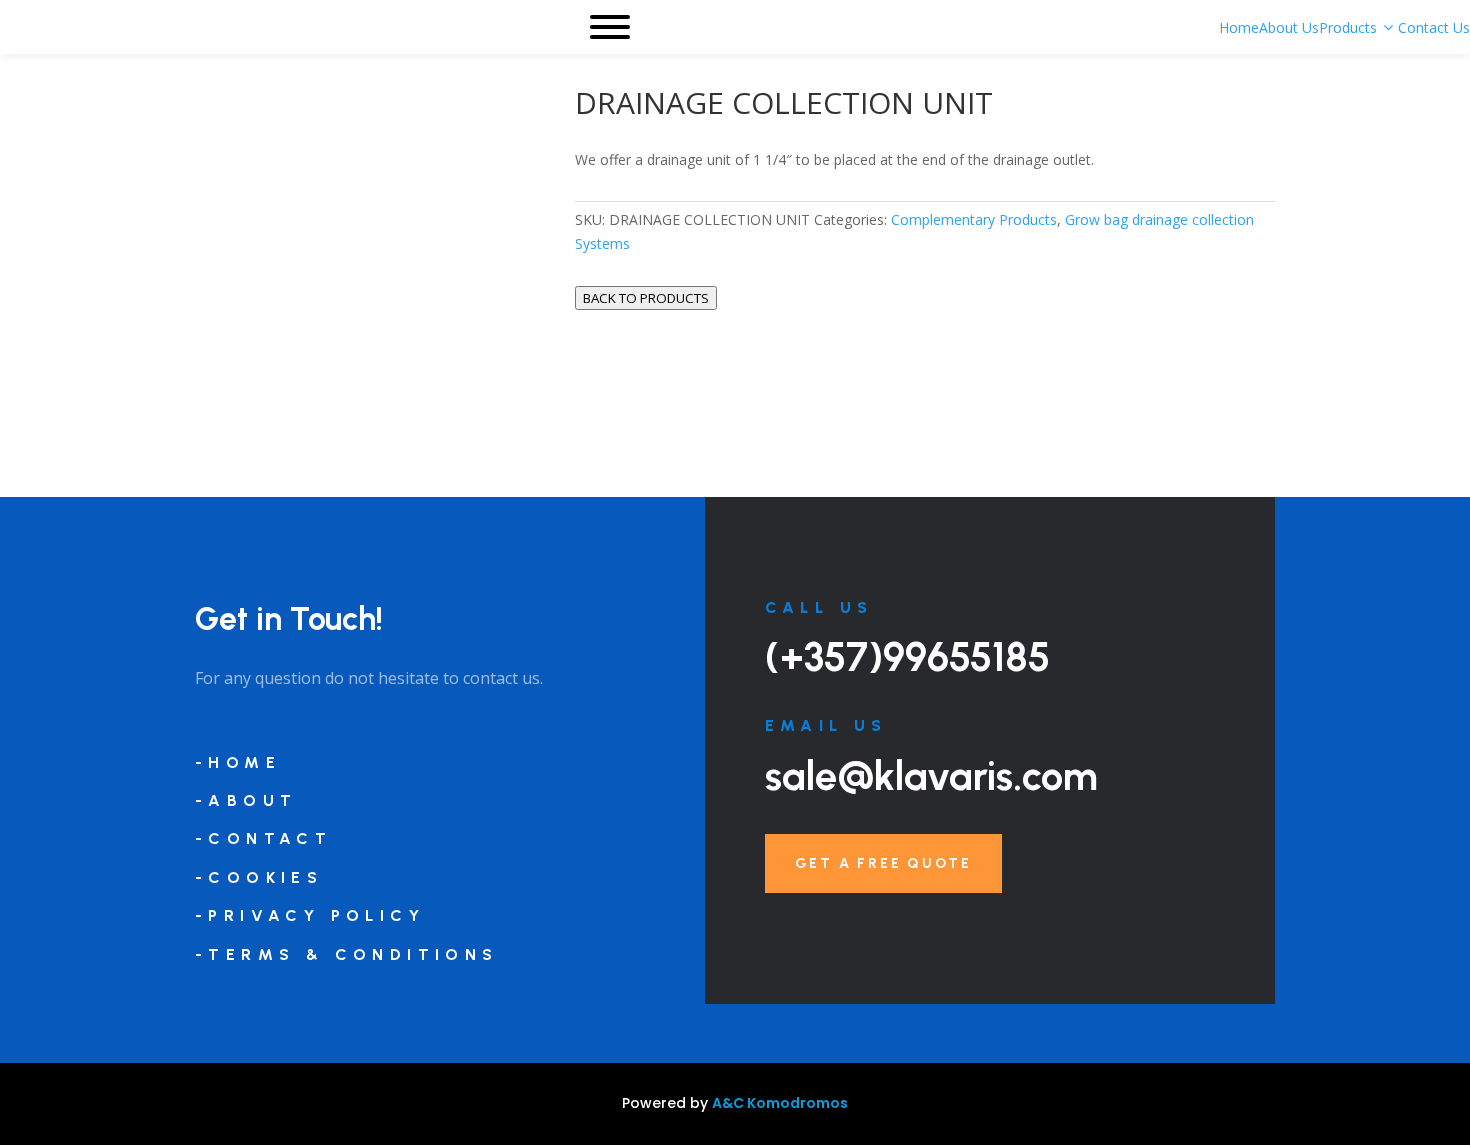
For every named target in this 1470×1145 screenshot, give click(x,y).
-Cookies (259, 877)
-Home (238, 762)
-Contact (263, 838)
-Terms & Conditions (347, 954)
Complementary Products (974, 219)
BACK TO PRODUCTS (646, 298)
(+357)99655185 (907, 657)
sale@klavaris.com (931, 776)
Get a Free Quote (883, 863)
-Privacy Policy (310, 915)
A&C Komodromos (780, 1103)
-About (246, 800)
